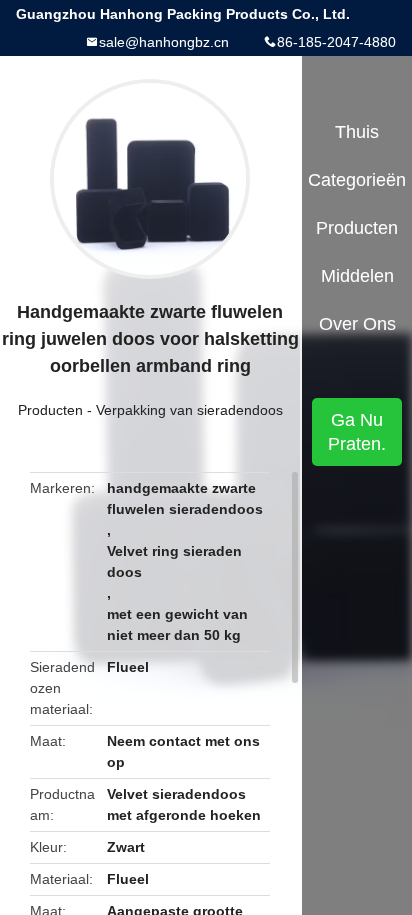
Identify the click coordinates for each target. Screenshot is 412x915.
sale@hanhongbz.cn (164, 42)
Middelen (357, 276)
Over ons (357, 324)
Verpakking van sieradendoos (189, 410)
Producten (50, 410)
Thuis (357, 132)
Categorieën (357, 180)
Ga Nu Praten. (357, 432)
